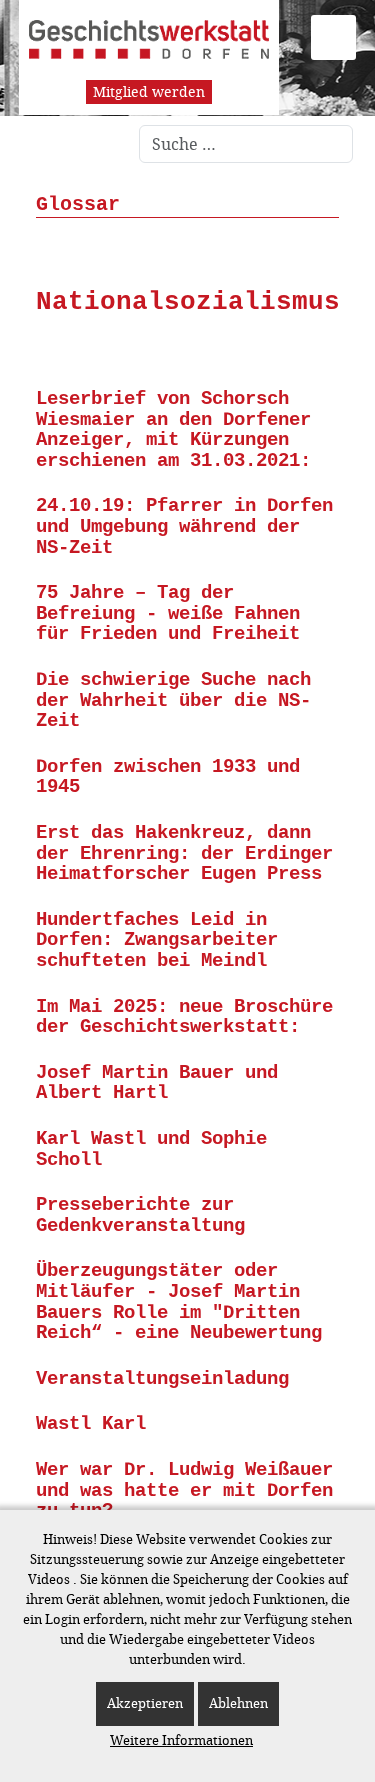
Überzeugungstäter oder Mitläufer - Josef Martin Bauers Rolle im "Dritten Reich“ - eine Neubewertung (179, 1302)
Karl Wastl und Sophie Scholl (151, 1149)
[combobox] (246, 144)
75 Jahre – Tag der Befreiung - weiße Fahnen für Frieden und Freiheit (168, 613)
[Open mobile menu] (333, 37)
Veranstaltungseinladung (162, 1379)
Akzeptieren (145, 1703)
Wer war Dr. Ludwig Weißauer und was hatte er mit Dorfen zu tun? (184, 1490)
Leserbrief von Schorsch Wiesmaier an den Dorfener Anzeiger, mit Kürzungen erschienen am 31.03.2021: (173, 430)
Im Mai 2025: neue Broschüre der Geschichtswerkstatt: (184, 1017)
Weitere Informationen (181, 1740)
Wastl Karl (91, 1424)
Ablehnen (238, 1703)
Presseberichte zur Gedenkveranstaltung (140, 1215)
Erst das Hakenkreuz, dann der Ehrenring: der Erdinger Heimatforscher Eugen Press (184, 853)
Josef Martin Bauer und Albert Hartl (157, 1083)
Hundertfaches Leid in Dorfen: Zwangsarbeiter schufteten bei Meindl (157, 940)
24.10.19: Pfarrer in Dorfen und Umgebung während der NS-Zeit (184, 526)
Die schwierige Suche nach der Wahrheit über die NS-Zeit (173, 700)
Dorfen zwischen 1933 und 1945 (168, 777)
